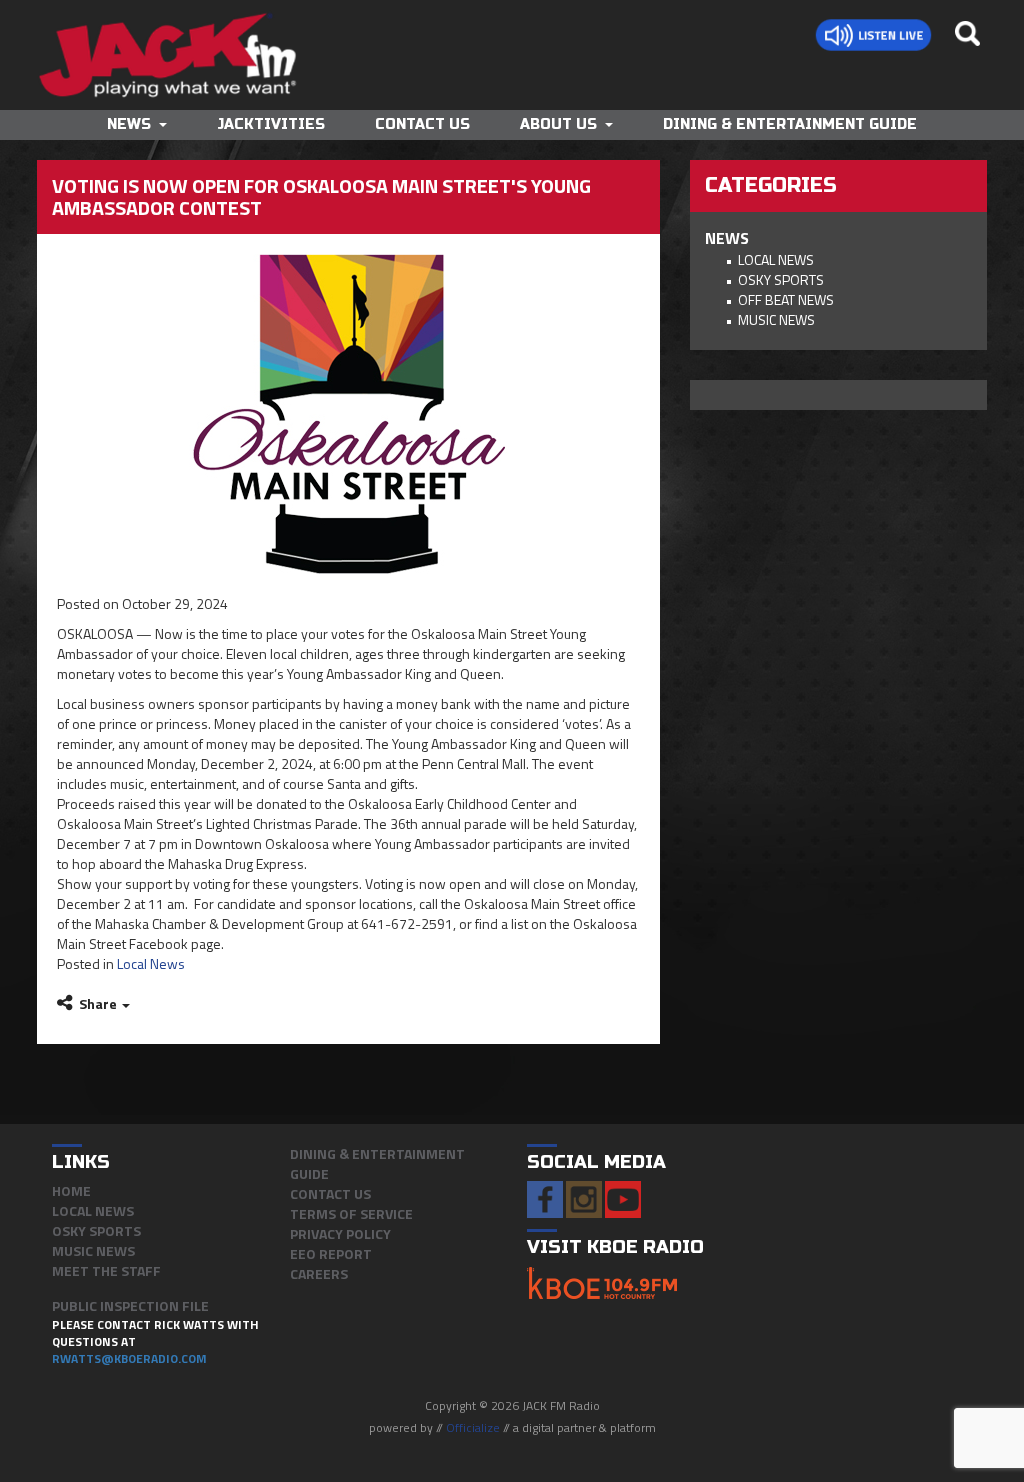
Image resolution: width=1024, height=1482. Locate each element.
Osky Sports (781, 279)
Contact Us (422, 124)
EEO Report (331, 1253)
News (129, 124)
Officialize (473, 1427)
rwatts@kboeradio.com (129, 1358)
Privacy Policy (340, 1233)
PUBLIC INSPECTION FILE (130, 1305)
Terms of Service (351, 1213)
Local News (151, 963)
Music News (776, 319)
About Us (558, 124)
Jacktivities (271, 124)
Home (71, 1190)
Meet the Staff (106, 1270)
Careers (319, 1273)
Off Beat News (786, 299)
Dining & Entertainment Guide (790, 124)
